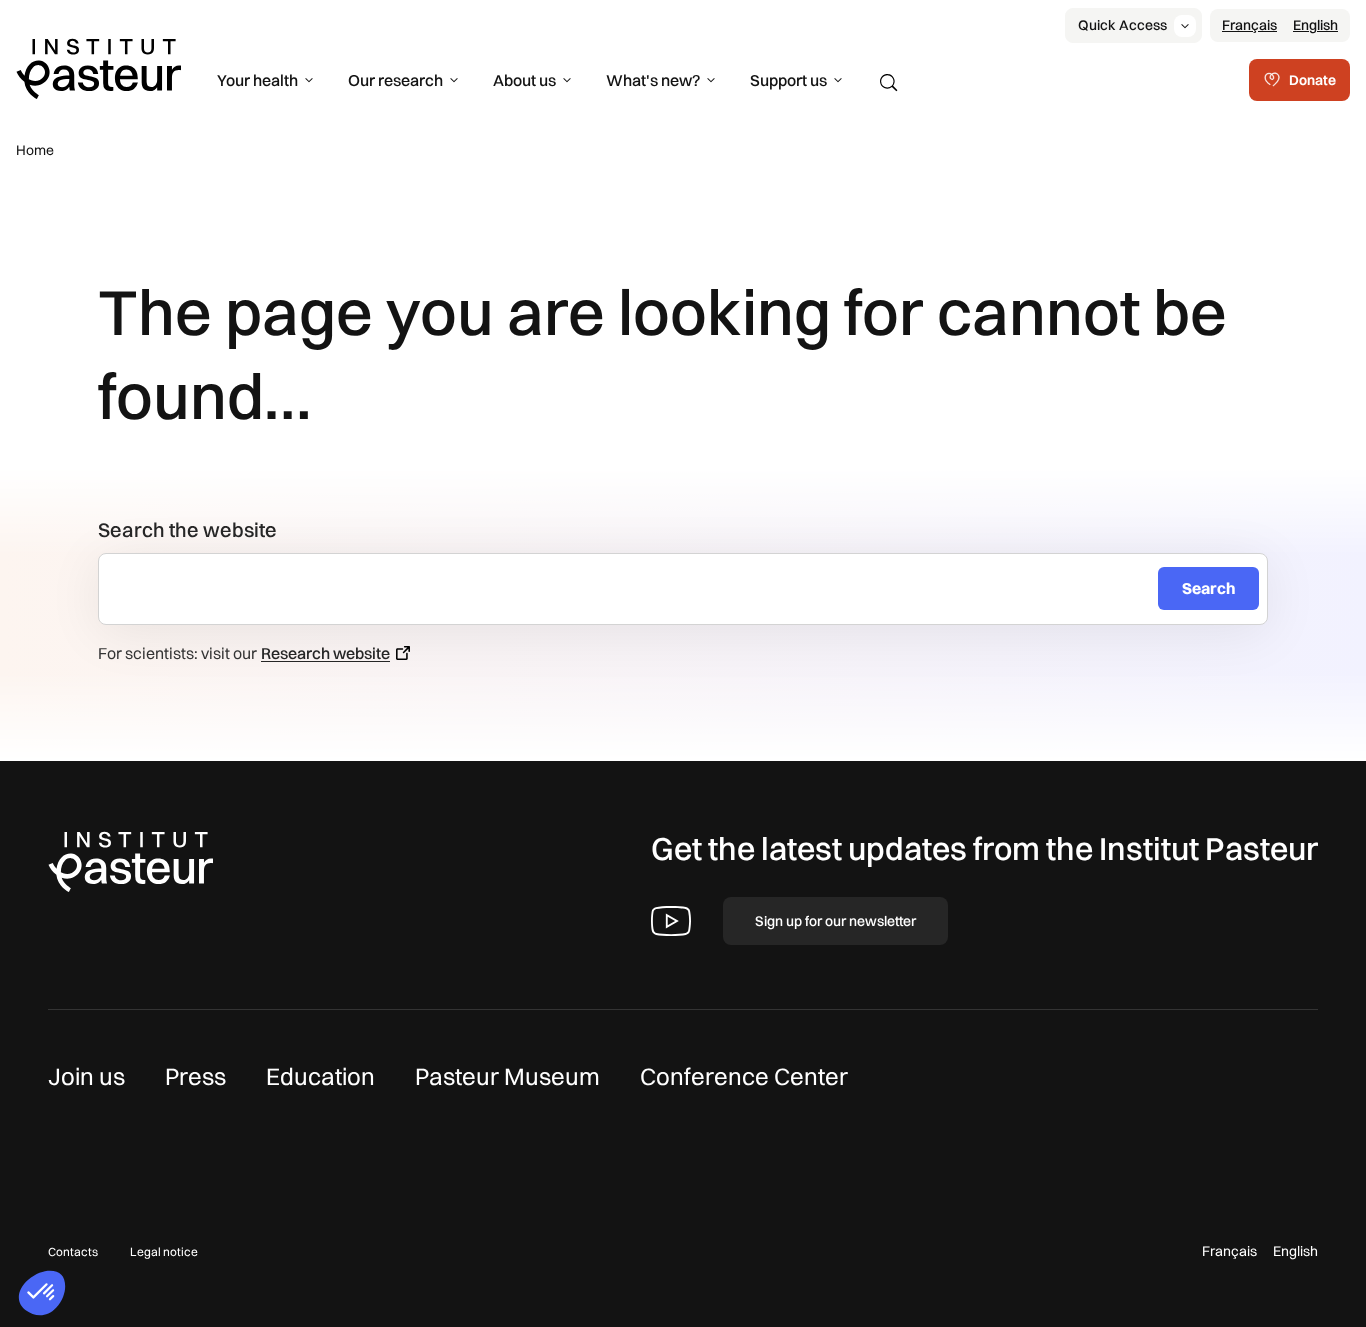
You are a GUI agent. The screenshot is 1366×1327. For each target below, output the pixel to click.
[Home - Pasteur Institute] (98, 67)
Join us (86, 1076)
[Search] (889, 83)
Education (320, 1076)
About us (524, 80)
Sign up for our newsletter (835, 921)
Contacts (73, 1251)
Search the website (187, 529)
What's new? (653, 80)
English (1315, 25)
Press (195, 1076)
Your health (257, 80)
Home (35, 150)
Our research (395, 80)
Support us (788, 80)
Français (1249, 25)
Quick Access (1122, 25)
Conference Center (744, 1076)
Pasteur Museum (507, 1076)
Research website (325, 653)
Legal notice (164, 1251)
